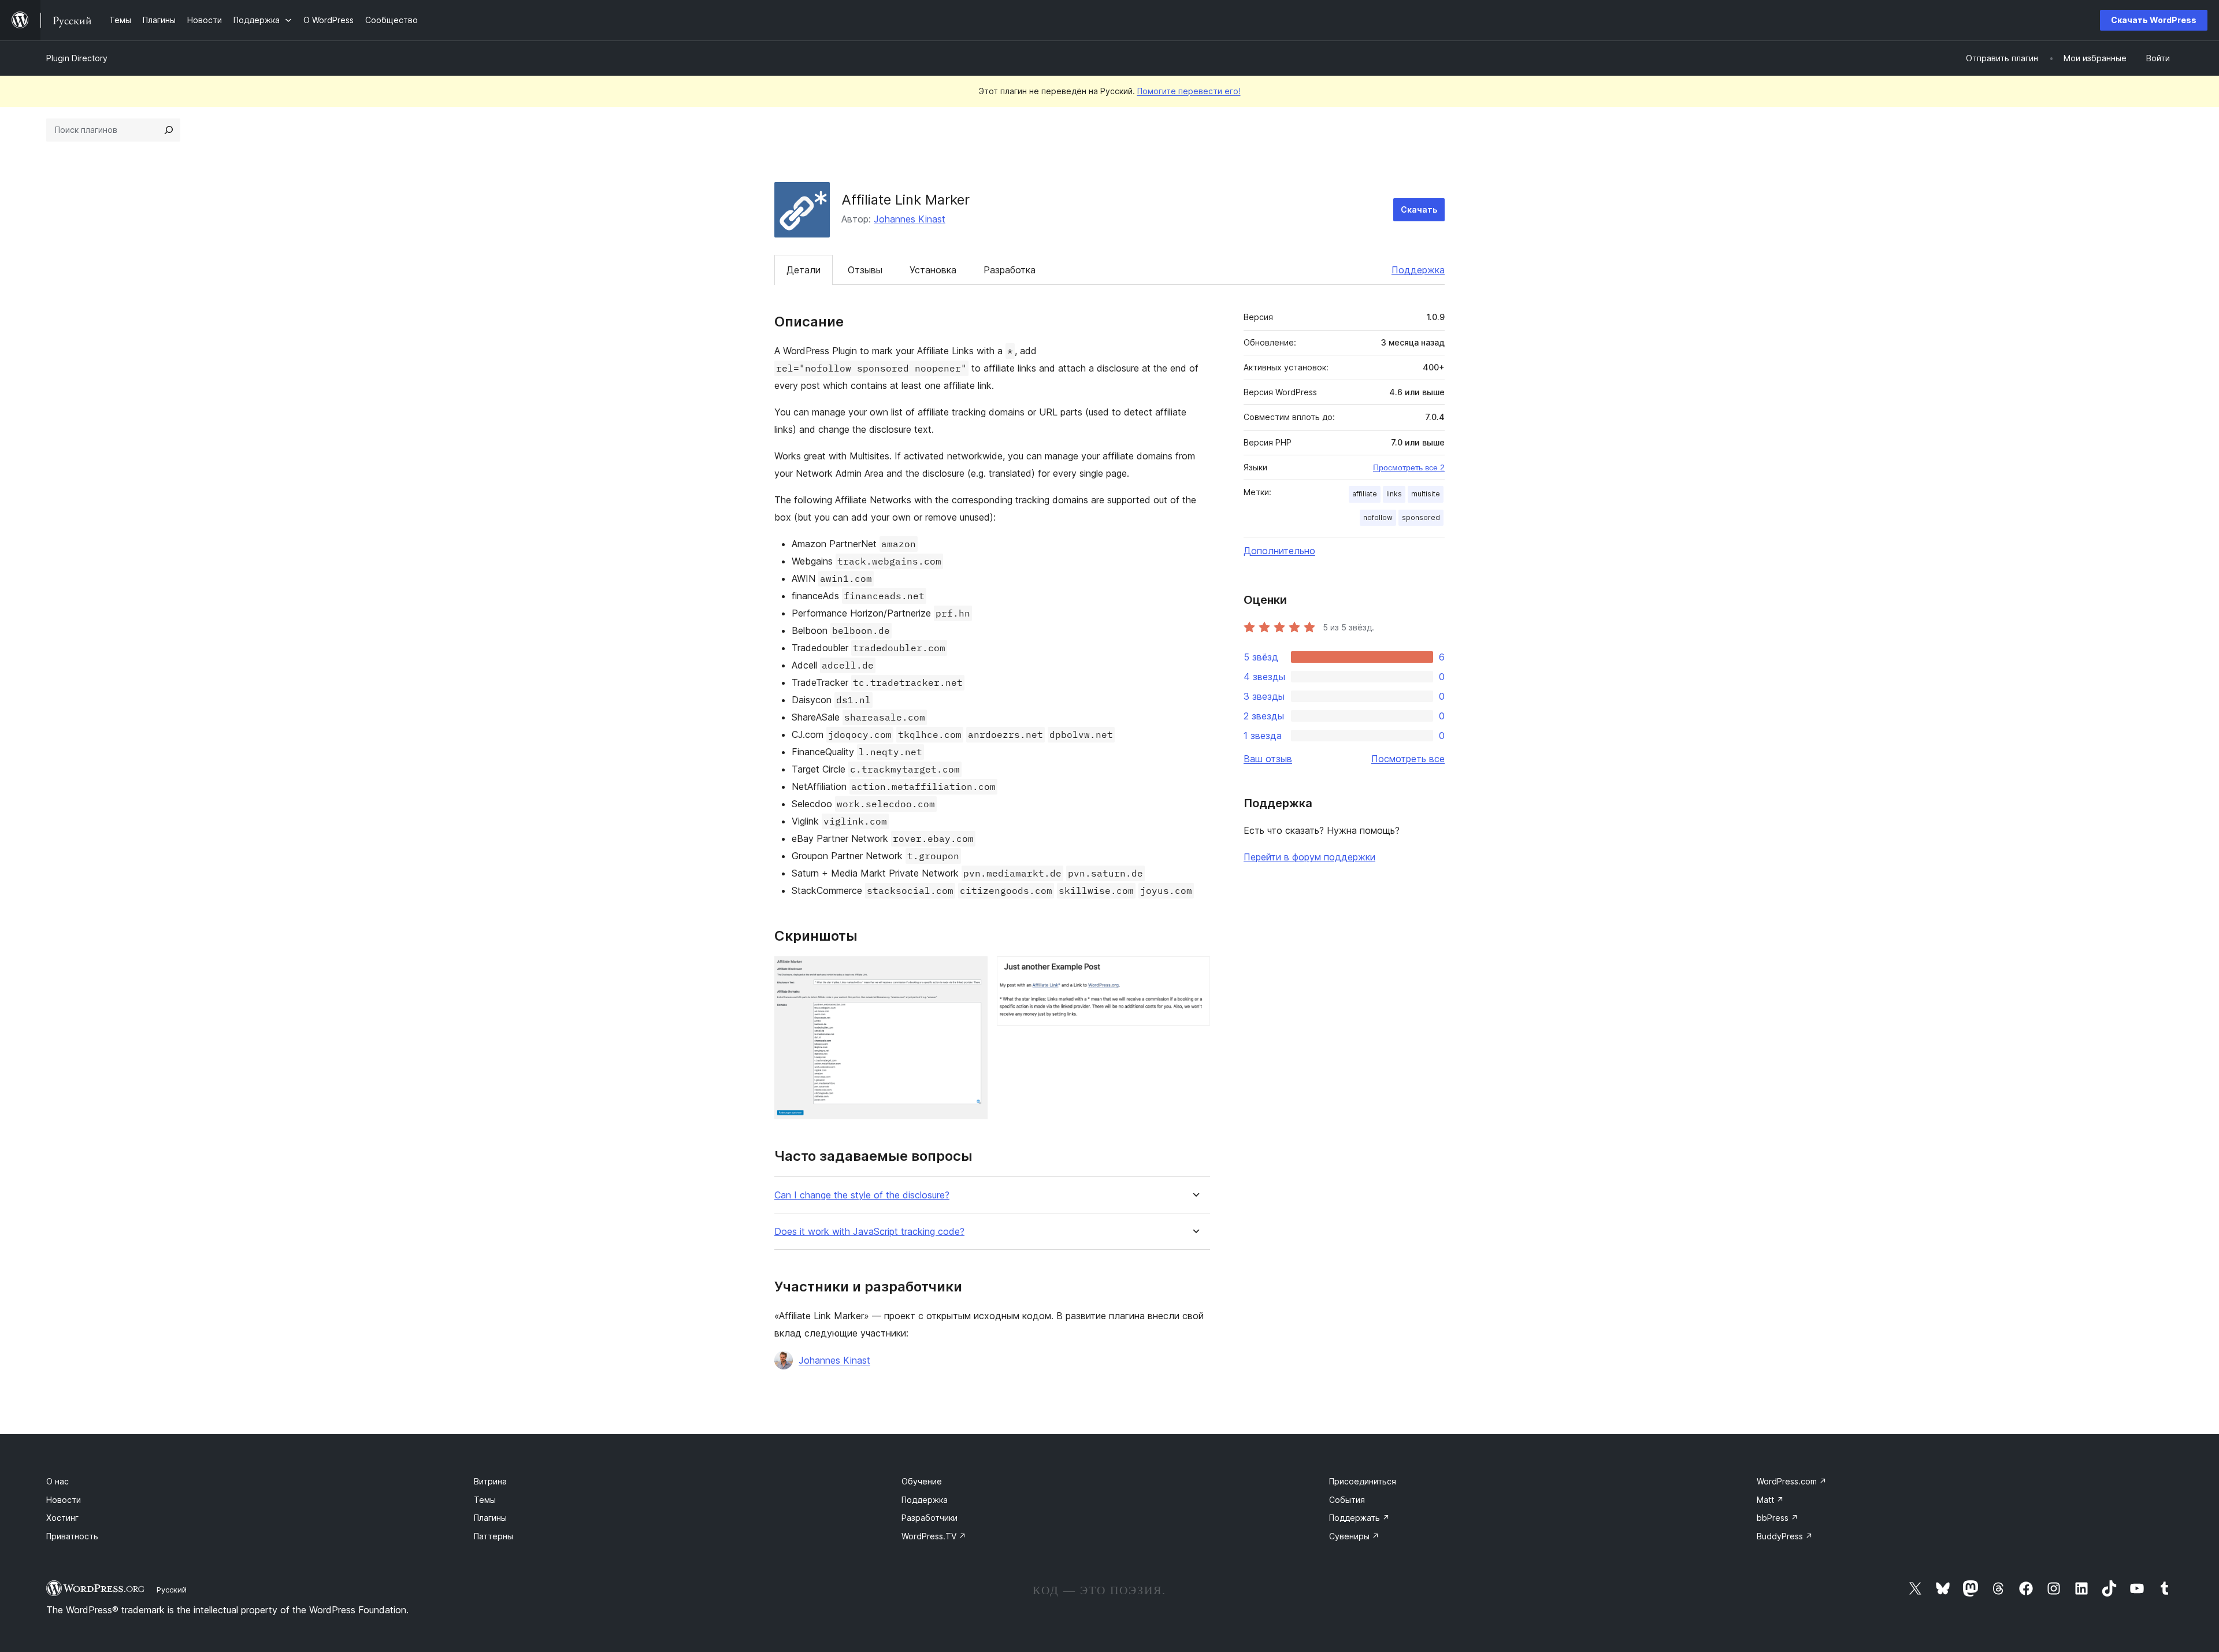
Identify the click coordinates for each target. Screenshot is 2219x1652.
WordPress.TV (934, 1536)
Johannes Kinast (910, 219)
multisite (1426, 494)
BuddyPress (1785, 1536)
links (1394, 494)
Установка (933, 270)
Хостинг (62, 1518)
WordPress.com (1792, 1481)
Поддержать (1359, 1518)
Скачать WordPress (2154, 20)
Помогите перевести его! (1189, 91)
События (1347, 1500)
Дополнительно (1279, 551)
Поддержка (1418, 270)
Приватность (72, 1536)
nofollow (1378, 517)
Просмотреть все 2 (1409, 467)
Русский (172, 1590)
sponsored (1421, 517)
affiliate (1365, 494)
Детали (804, 270)
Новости (64, 1500)
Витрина (490, 1481)
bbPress (1778, 1518)
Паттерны (493, 1536)
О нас (57, 1481)
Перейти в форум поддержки (1309, 857)
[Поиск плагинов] (169, 130)
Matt (1770, 1500)
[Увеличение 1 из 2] (972, 972)
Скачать (1419, 209)
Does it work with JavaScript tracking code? (869, 1232)
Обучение (922, 1481)
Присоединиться (1363, 1481)
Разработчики (929, 1518)
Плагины (490, 1518)
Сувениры (1354, 1536)
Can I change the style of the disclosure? (862, 1195)
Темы (485, 1500)
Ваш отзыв (1268, 759)
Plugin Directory (77, 58)
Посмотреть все (1408, 759)
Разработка (1010, 270)
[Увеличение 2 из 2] (1194, 972)
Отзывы (865, 270)
